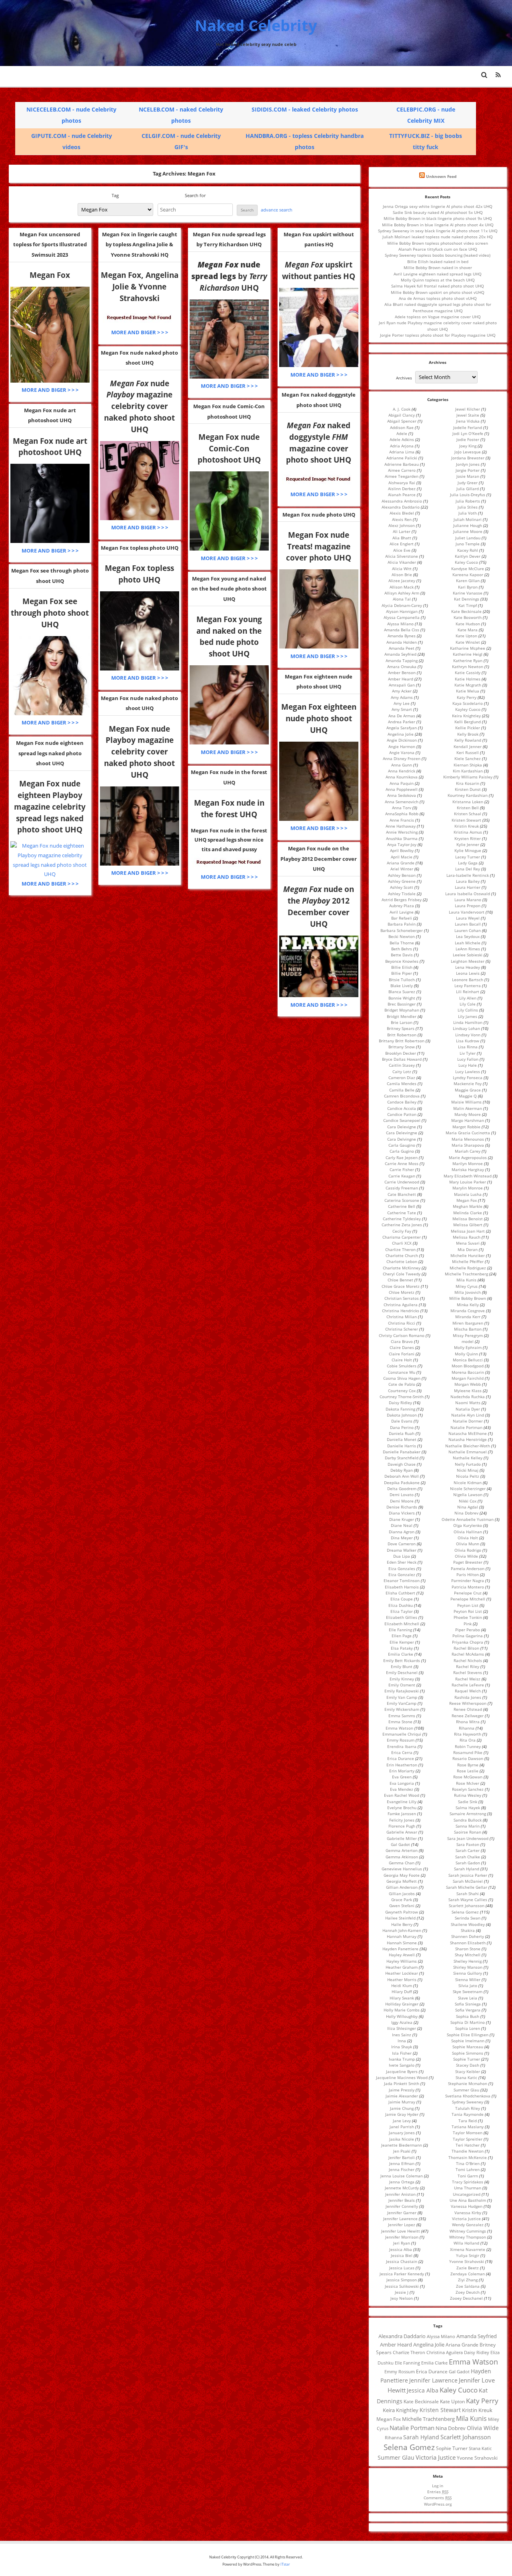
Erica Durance (401, 1758)
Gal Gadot (400, 1844)
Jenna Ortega (402, 2182)
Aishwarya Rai (402, 483)
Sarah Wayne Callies (468, 1900)
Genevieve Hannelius (402, 1869)
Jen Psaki (402, 2151)
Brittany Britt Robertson (402, 1041)
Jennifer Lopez (402, 2225)
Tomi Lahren (468, 2169)
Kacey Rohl (468, 550)
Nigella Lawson (468, 1495)
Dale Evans (402, 1421)
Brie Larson (402, 1022)
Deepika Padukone (402, 1483)
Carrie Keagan (402, 1176)
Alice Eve (402, 550)
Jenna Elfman (402, 2163)
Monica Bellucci (468, 1360)
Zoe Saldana (468, 2286)
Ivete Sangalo (402, 2065)
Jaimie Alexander (402, 2096)
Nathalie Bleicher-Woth (468, 1446)
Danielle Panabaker (402, 1452)
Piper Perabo (468, 1630)
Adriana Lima (402, 452)
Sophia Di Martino (468, 2022)
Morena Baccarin (468, 1372)
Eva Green (402, 1777)
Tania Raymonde (468, 2114)
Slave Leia (468, 1998)
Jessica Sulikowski (402, 2286)
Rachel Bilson (466, 1648)
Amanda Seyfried (400, 654)
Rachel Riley (468, 1666)
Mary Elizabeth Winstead (468, 1176)
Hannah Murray (402, 1936)
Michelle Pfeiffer (468, 1261)
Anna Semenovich (402, 802)
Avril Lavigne (402, 912)
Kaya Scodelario (468, 703)
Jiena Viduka (468, 421)
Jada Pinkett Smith (402, 2083)
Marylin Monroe (468, 1188)
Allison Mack (402, 587)
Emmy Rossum (401, 1740)
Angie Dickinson (402, 740)
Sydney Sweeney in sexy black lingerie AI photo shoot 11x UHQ (438, 231)
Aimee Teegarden (402, 476)
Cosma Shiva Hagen (402, 1378)
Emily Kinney (402, 1679)
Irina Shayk (402, 2047)
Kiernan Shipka (468, 765)
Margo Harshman (468, 1120)
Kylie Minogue (468, 850)
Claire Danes (402, 1347)
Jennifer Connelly (402, 2206)
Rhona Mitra (468, 1722)
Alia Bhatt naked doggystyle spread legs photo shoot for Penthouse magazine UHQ (438, 307)
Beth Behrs (402, 949)
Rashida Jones (468, 1697)
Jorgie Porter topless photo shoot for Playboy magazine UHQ (438, 335)
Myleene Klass (468, 1391)
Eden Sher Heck (402, 1562)
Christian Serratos (402, 1298)
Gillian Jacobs (402, 1894)
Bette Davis (402, 955)
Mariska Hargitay (468, 1169)
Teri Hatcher (468, 2145)
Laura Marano (468, 900)
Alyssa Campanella (402, 617)
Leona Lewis (468, 973)
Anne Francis (402, 820)
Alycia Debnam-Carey (402, 605)
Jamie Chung (402, 2108)
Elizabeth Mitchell (402, 1624)
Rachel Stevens (468, 1672)
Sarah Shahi (468, 1894)
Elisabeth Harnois (402, 1587)
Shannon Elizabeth (468, 1943)
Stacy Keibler (468, 2071)
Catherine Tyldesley (402, 1219)
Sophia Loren (468, 2028)
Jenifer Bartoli (402, 2157)
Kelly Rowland (468, 740)
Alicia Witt (402, 569)
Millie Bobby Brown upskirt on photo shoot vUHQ (438, 292)
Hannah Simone (402, 1943)
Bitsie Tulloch (402, 980)
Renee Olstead (468, 1709)
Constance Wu (402, 1372)
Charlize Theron (400, 1249)
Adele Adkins (402, 439)
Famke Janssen (402, 1814)
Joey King (468, 446)
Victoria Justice (466, 2219)
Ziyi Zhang (468, 2280)
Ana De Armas (402, 716)
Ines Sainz (402, 2035)
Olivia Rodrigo (468, 1550)
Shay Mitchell (468, 1955)
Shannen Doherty (468, 1936)
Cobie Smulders (402, 1366)
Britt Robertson (402, 1035)
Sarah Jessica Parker (468, 1875)
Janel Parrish (402, 2127)
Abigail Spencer (402, 421)
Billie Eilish (402, 967)
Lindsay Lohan (466, 1028)
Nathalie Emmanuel (468, 1452)
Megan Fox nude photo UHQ (319, 515)
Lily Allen (468, 998)
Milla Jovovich (468, 1292)
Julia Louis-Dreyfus (468, 495)
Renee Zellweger (468, 1716)
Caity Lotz (402, 1072)
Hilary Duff (402, 1991)
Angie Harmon (402, 746)
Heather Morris (402, 1979)
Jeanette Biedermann (402, 2145)
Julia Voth (468, 513)
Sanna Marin (468, 1826)
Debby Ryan (402, 1470)
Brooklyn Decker (401, 1053)
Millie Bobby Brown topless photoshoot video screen (438, 243)
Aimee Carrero (402, 470)
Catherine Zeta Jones (402, 1225)
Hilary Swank (402, 1998)
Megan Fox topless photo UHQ (140, 548)
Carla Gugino (402, 1151)
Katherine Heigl (468, 654)
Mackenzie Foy (468, 1083)
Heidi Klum (402, 1985)
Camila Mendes (402, 1083)
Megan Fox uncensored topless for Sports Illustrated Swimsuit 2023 (50, 244)
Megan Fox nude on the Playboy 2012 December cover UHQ (319, 859)
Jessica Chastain (402, 2261)
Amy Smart (402, 709)
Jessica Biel (402, 2255)
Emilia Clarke (401, 1654)
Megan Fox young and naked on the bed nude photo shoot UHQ (229, 589)
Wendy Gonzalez (468, 2225)
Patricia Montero (468, 1587)
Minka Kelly (468, 1305)
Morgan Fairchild (468, 1378)
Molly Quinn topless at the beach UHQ (438, 280)
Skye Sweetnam (468, 1991)
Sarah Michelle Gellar (467, 1887)
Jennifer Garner (402, 2213)
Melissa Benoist (468, 1219)
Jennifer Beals (402, 2200)
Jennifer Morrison (402, 2237)
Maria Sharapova (468, 1145)
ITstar (285, 2564)
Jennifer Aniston (400, 2194)
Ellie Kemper (402, 1642)
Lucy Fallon (468, 1059)
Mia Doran (468, 1249)
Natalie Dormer (468, 1421)
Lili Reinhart (468, 992)
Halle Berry (402, 1924)
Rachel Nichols (468, 1660)
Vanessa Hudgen (467, 2206)
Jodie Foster (468, 439)
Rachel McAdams (468, 1654)
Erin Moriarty (402, 1771)
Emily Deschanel (402, 1672)
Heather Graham (402, 1967)
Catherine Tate (402, 1213)
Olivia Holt (468, 1538)
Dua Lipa (402, 1556)
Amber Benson (402, 672)
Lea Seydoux (468, 936)
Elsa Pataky (402, 1648)
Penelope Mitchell (468, 1599)
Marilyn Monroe (468, 1163)
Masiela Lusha (468, 1194)
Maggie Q (468, 1096)
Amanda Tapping (402, 660)
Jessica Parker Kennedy (402, 2274)
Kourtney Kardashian (468, 795)
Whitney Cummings (468, 2231)
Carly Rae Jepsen (402, 1157)
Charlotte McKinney (402, 1268)
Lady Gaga (468, 863)
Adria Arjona (402, 446)
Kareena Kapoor (468, 575)
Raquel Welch (468, 1691)
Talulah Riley (468, 2108)
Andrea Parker (402, 722)
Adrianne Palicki (402, 458)
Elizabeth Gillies (402, 1617)
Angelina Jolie (401, 734)
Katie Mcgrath (468, 685)
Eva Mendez (402, 1789)
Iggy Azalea (402, 2022)
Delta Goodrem (402, 1489)
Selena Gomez (465, 1912)
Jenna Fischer (402, 2169)
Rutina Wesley (468, 1795)
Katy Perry (467, 697)
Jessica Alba (401, 2249)
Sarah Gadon (468, 1863)
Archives (404, 377)
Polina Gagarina (468, 1636)
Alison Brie (402, 575)
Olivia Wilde (466, 1556)
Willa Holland (466, 2243)
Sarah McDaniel (468, 1881)
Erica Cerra (402, 1752)
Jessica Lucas (402, 2268)
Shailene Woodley (468, 1924)
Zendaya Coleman (468, 2274)
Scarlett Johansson (467, 1906)
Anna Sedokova (402, 795)
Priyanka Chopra (468, 1642)
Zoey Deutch (468, 2292)
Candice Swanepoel (402, 1120)
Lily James (468, 1016)
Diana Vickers (402, 1513)
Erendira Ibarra (402, 1746)
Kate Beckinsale (466, 611)
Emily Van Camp (402, 1697)
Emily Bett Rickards (402, 1660)
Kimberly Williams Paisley (468, 777)
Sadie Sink (468, 1802)
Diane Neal (402, 1525)
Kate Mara (468, 630)
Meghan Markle (468, 1206)
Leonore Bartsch (468, 980)
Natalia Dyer (468, 1409)
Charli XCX (402, 1243)
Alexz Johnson (402, 525)
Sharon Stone (468, 1949)
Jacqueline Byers (402, 2071)
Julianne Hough (468, 525)
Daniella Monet (402, 1439)
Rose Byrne (468, 1765)
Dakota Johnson (402, 1415)
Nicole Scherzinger (468, 1489)
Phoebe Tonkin (468, 1617)
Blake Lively (402, 986)
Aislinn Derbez (402, 489)
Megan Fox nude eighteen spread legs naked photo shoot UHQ (50, 753)
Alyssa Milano (400, 624)
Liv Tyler (468, 1053)
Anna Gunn (402, 765)
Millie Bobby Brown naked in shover (438, 267)
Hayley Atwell (402, 1955)
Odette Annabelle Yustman (468, 1519)
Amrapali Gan (402, 685)
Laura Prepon (468, 906)
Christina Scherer (402, 1329)
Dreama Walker (402, 1550)
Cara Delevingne (402, 1133)
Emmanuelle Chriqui (402, 1734)
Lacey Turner (468, 857)
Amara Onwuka (402, 666)
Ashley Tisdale (402, 894)
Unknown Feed (441, 176)
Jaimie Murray (402, 2102)
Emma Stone (400, 1722)
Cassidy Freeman (402, 1188)
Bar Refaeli (402, 918)
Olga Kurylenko (468, 1525)
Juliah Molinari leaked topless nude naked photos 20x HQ (438, 237)
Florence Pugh (402, 1826)
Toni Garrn (468, 2176)
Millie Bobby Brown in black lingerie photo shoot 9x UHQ (438, 218)
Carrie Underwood (402, 1182)
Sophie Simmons (468, 2053)
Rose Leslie (468, 1771)
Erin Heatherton (402, 1765)
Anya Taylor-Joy (402, 844)
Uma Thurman (468, 2188)
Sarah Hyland (467, 1869)
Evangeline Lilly (402, 1802)
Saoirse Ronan (468, 1832)
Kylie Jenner (468, 844)
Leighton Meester (468, 961)
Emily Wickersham (402, 1709)
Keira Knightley (466, 716)
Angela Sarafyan (402, 728)
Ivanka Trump (402, 2059)
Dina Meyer (402, 1538)
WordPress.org (438, 2504)
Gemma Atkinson (402, 1857)
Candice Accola (402, 1108)
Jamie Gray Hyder (402, 2114)
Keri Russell (468, 752)
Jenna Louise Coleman (402, 2176)
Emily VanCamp (402, 1703)
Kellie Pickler (468, 728)
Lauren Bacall (468, 924)
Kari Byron (468, 587)
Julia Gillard (468, 489)
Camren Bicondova (402, 1096)
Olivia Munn (468, 1544)
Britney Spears (401, 1028)
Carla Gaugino (402, 1145)
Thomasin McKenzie (468, 2157)
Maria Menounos (468, 1139)
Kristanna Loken (468, 802)
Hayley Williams (402, 1961)
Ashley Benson (402, 875)
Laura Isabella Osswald (468, 894)
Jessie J (402, 2292)
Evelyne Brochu (402, 1808)
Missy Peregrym (468, 1335)
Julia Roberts (468, 501)
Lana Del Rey (468, 869)
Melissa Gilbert (468, 1225)
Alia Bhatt (402, 538)
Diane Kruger (402, 1519)
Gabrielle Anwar (402, 1832)
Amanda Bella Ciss (402, 630)
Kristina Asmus (468, 832)
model (468, 1341)
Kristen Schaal (468, 814)
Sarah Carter (468, 1850)
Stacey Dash (468, 2065)
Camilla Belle (402, 1090)
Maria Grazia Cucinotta (468, 1133)
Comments (438, 2498)
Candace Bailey (402, 1102)
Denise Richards (402, 1507)
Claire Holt (402, 1360)
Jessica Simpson (402, 2280)
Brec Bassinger (402, 1004)
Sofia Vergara (468, 2010)
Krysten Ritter (468, 838)
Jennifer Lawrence (400, 2219)
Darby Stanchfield (402, 1458)
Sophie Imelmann (468, 2041)
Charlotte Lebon (402, 1261)
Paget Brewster (468, 1562)
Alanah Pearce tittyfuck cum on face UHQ (438, 249)
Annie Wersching (402, 832)
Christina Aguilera (401, 1305)
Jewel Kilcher (468, 409)
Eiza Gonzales (402, 1568)
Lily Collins (468, 1010)
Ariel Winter (402, 869)
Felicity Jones (402, 1820)
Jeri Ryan (402, 2243)
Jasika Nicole (402, 2139)
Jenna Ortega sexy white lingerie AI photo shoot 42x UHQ (438, 206)
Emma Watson (399, 1728)
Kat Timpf (468, 605)
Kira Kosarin (468, 783)
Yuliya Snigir (468, 2255)
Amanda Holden (402, 642)
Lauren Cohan (468, 930)
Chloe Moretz (402, 1292)
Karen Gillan (468, 581)
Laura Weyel (468, 918)
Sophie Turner (467, 2059)
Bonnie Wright (402, 998)
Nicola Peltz (468, 1476)
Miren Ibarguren (468, 1323)
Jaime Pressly (402, 2090)
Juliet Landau (468, 538)
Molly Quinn (466, 1354)
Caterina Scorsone (402, 1200)
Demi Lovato (402, 1495)
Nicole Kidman (468, 1483)
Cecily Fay (402, 1231)
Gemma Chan (402, 1863)
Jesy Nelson (402, 2298)
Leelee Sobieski (468, 955)
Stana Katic (466, 2077)
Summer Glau (466, 2090)
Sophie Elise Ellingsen (468, 2035)
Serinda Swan (468, 1918)
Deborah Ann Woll (402, 1476)
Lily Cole (468, 1004)
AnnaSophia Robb (402, 814)
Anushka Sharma (402, 838)
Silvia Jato (468, 1985)
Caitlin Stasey (402, 1065)
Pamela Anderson (468, 1568)
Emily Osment (402, 1685)
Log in (438, 2486)
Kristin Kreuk (467, 826)
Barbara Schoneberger (402, 930)
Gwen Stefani (402, 1906)
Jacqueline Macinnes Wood (402, 2077)
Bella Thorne (402, 943)
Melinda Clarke (468, 1213)
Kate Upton (466, 636)
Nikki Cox (468, 1501)
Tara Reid (468, 2121)
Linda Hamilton (468, 1022)
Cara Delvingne (402, 1139)
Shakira (468, 1930)
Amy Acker (402, 691)
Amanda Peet (402, 648)
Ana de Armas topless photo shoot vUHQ (438, 298)
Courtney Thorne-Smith (402, 1397)
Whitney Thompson (468, 2237)
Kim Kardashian (468, 771)
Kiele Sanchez (468, 758)
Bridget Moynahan (402, 1010)
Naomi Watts (468, 1403)
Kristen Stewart (466, 820)
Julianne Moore (468, 531)
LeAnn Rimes (468, 949)
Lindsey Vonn (468, 1035)
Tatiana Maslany (468, 2127)
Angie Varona (402, 752)
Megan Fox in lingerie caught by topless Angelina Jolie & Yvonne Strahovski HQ (140, 244)
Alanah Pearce (402, 495)
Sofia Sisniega (468, 2004)
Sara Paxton (468, 1844)
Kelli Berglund (468, 722)
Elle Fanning (400, 1630)
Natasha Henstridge (468, 1439)
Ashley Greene (402, 881)
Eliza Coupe (402, 1599)
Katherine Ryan (468, 660)
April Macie (402, 857)
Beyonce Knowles (402, 961)
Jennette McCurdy (402, 2188)
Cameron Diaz (402, 1077)
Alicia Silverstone (402, 556)
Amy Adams (402, 697)
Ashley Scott (402, 887)
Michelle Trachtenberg (466, 1274)
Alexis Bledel (402, 513)
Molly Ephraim (468, 1347)
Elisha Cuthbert (400, 1593)
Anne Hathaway (401, 826)
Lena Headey (468, 967)
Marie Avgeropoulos (468, 1157)
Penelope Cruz (468, 1593)
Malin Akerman (468, 1108)
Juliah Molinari (468, 519)
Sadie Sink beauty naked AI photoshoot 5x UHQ (438, 212)
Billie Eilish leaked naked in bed (438, 261)
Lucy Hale (468, 1065)
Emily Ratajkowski (402, 1691)
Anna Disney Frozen (402, 758)
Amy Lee (402, 703)
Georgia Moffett (402, 1881)
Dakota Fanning (400, 1409)
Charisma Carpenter (402, 1237)
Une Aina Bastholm (468, 2200)
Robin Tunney (468, 1746)
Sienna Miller (468, 1979)
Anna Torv (402, 808)
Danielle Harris (402, 1446)
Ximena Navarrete (468, 2249)
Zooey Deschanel (466, 2298)
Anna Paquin (402, 783)
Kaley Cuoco (466, 562)
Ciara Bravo (402, 1341)
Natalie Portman (466, 1427)
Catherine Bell (402, 1206)
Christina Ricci (402, 1323)
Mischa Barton (468, 1329)
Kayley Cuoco (468, 709)
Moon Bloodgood (468, 1366)
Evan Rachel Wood (402, 1795)
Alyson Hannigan (402, 611)
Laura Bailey (468, 881)
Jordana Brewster (468, 458)
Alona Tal (402, 599)
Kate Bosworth (468, 617)
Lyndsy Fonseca (468, 1077)
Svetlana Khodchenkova (468, 2096)
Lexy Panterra (468, 986)
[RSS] (498, 75)
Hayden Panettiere (400, 1949)
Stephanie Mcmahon (468, 2083)
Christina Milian (402, 1317)
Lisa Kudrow (468, 1041)
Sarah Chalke (468, 1857)
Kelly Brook (468, 734)
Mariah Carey (468, 1151)
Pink (468, 1624)
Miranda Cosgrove (468, 1311)
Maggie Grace (468, 1090)
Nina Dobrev (466, 1513)
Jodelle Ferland (468, 427)
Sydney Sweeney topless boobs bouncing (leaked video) (438, 255)
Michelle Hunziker (468, 1255)
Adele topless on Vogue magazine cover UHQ (438, 317)
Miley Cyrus (467, 1286)
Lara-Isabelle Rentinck (468, 875)
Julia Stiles (468, 507)
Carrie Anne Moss (402, 1163)
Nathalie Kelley (468, 1458)
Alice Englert (402, 544)
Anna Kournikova (402, 777)
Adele (402, 433)
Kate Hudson (468, 624)
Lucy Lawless (468, 1072)
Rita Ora (468, 1740)
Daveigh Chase (402, 1464)
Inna (402, 2041)
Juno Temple (468, 544)
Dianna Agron (402, 1532)
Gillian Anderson (402, 1887)
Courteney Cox (402, 1391)
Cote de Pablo (402, 1384)
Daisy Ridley (400, 1403)
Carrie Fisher (402, 1169)
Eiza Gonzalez (402, 1574)
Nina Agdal (468, 1507)
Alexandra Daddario (401, 507)
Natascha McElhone (468, 1433)
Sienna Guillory (468, 1973)
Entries (438, 2492)
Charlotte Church (402, 1255)
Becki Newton (402, 936)
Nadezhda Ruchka (468, 1397)
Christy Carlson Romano (402, 1335)
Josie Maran (468, 476)
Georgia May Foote (402, 1875)
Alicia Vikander (402, 562)
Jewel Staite (468, 415)
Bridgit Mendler (402, 1016)
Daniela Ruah (402, 1433)
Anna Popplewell (402, 789)
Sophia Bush (468, 2016)
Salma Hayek (468, 1808)
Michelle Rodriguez (468, 1268)
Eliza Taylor (402, 1611)
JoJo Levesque (468, 452)
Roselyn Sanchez (468, 1789)
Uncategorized (467, 2194)
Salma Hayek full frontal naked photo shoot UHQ (438, 286)
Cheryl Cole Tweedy (402, 1274)
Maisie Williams (466, 1102)
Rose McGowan (468, 1777)
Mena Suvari (468, 1243)
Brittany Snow (402, 1047)
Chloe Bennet (400, 1280)
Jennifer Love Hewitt (401, 2231)
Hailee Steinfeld (400, 1918)
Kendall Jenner (468, 746)
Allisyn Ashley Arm (402, 593)
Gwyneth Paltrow (402, 1912)
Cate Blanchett (402, 1194)
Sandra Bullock (468, 1820)
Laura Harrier (468, 887)
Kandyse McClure (468, 569)
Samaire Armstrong (468, 1814)
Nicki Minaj (468, 1470)
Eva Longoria (402, 1783)
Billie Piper (402, 973)
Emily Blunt (402, 1666)
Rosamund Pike (468, 1752)
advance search (277, 210)
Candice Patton (402, 1114)
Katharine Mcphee (468, 648)
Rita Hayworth (468, 1734)
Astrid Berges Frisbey (402, 900)
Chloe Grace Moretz (401, 1286)
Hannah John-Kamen (402, 1930)
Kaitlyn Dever (468, 556)
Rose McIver (468, 1783)
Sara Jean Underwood (468, 1838)
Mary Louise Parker (468, 1182)
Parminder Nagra (468, 1580)
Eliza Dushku (401, 1605)
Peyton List (468, 1605)
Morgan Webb (468, 1384)
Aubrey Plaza (402, 906)
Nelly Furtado (468, 1464)
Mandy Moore (468, 1114)
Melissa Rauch (467, 1237)
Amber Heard (401, 679)
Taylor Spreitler (468, 2139)
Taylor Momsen (468, 2133)
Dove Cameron (402, 1544)
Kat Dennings (467, 599)
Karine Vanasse (468, 593)
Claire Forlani (402, 1354)
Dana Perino (402, 1427)
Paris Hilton (468, 1574)
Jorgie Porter (468, 470)
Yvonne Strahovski (467, 2261)
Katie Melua (468, 691)
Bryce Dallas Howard (402, 1059)
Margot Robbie (466, 1127)
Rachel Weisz (468, 1679)
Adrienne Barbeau (402, 464)
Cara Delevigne (402, 1127)
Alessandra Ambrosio (402, 501)
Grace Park (402, 1900)
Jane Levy (402, 2121)
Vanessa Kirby (468, 2213)
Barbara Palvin (402, 924)
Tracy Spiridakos (468, 2182)
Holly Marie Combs (402, 2010)
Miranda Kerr (468, 1317)
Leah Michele (468, 943)
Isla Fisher (402, 2053)
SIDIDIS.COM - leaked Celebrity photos (305, 109)
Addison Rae (402, 427)
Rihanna (467, 1728)
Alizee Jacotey (402, 581)
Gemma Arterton (402, 1850)
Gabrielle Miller (402, 1838)
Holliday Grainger (402, 2004)
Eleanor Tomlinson (402, 1580)
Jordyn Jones (468, 464)
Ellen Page (402, 1636)
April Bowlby (402, 850)
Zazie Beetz (468, 2268)
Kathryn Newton (468, 666)
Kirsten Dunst (468, 789)
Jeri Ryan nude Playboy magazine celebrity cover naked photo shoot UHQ (438, 326)
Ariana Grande (401, 863)
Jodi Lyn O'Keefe (468, 433)
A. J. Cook (402, 409)
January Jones (402, 2133)
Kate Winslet (468, 642)
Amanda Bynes (402, 636)
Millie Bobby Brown (468, 1298)
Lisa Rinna (468, 1047)
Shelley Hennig (468, 1961)
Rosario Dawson (468, 1758)
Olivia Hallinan (468, 1532)
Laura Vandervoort (467, 912)
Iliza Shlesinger (402, 2028)
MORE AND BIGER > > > (50, 390)
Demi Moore (402, 1501)
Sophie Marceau (468, 2047)
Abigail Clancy (402, 415)
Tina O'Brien (468, 2163)
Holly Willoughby (402, 2016)
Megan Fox (467, 1200)
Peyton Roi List (468, 1611)
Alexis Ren (402, 519)
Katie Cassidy (468, 672)
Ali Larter (402, 531)
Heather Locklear (402, 1973)
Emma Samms (402, 1716)
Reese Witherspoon (468, 1703)
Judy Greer (468, 483)
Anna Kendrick (402, 771)
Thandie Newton (468, 2151)
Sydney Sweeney (468, 2102)
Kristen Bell (468, 808)
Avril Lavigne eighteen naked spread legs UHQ (438, 274)
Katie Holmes (468, 679)
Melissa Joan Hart (468, 1231)
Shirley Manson (468, 1967)
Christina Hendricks (401, 1311)
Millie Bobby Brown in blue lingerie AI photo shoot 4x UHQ (438, 225)
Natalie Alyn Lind (468, 1415)
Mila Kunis (466, 1280)
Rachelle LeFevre (468, 1685)
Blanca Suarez (402, 992)
